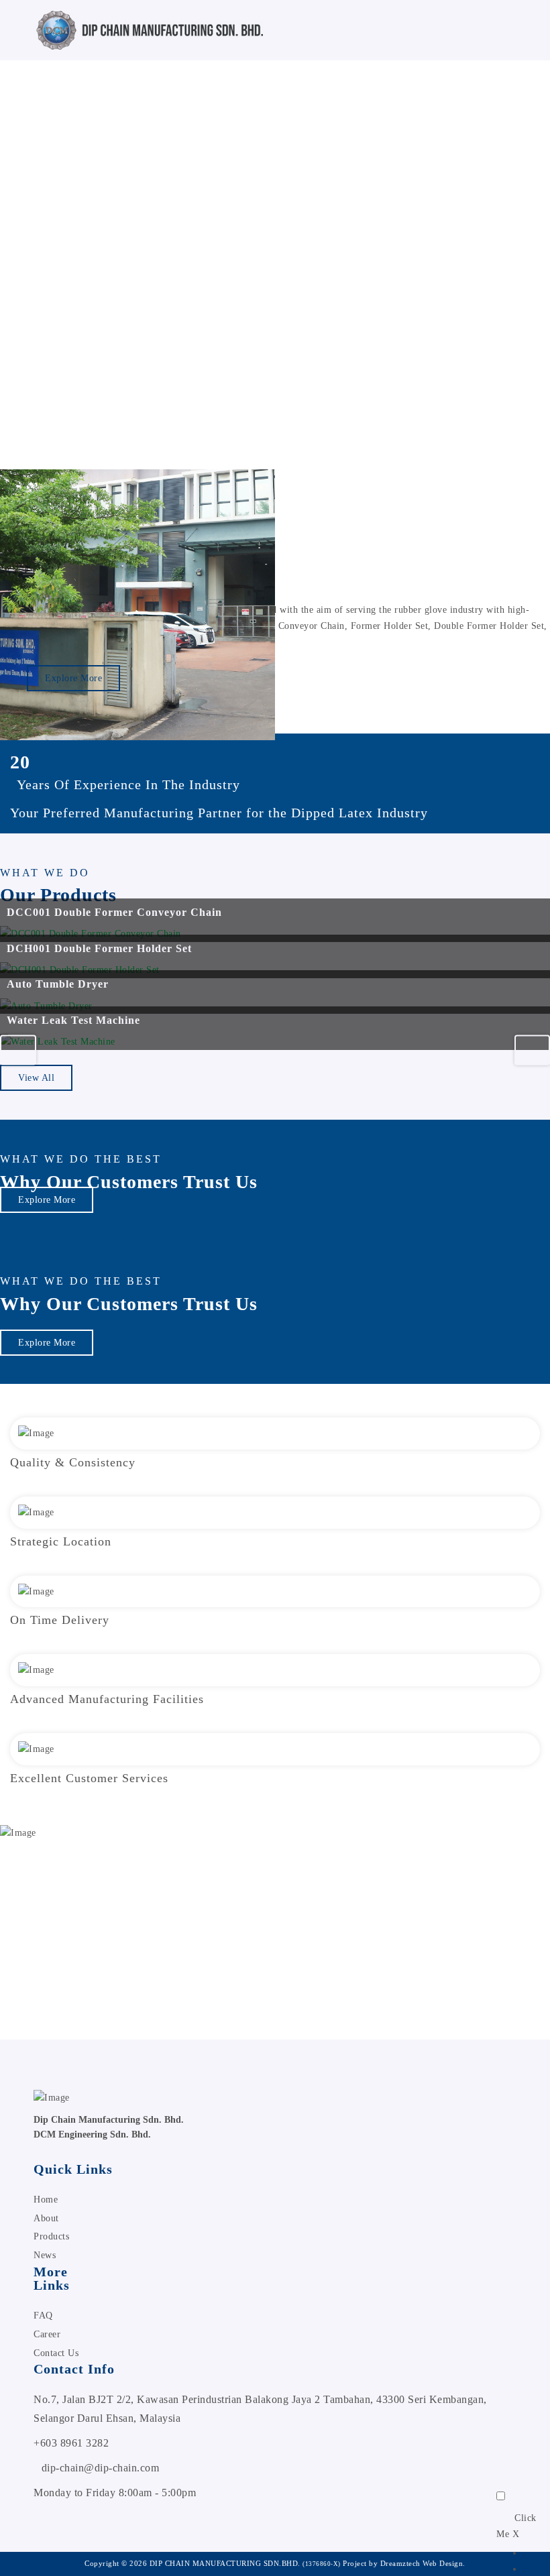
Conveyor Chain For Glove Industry (268, 246)
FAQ (43, 2316)
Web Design (443, 2563)
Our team (371, 1946)
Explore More (73, 678)
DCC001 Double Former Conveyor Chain (114, 912)
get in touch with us (72, 1930)
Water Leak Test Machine (73, 1020)
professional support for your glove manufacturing (165, 1962)
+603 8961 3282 (71, 2443)
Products (51, 2236)
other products (317, 1946)
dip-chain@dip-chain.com (101, 2468)
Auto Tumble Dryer (58, 984)
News (45, 2255)
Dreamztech (400, 2563)
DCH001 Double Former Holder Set (99, 948)
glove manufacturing (136, 283)
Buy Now (71, 332)
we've (114, 246)
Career (47, 2334)
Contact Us (56, 2353)
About (46, 2218)
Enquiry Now (46, 1998)
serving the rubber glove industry (415, 610)
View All (36, 1078)
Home (46, 2200)
